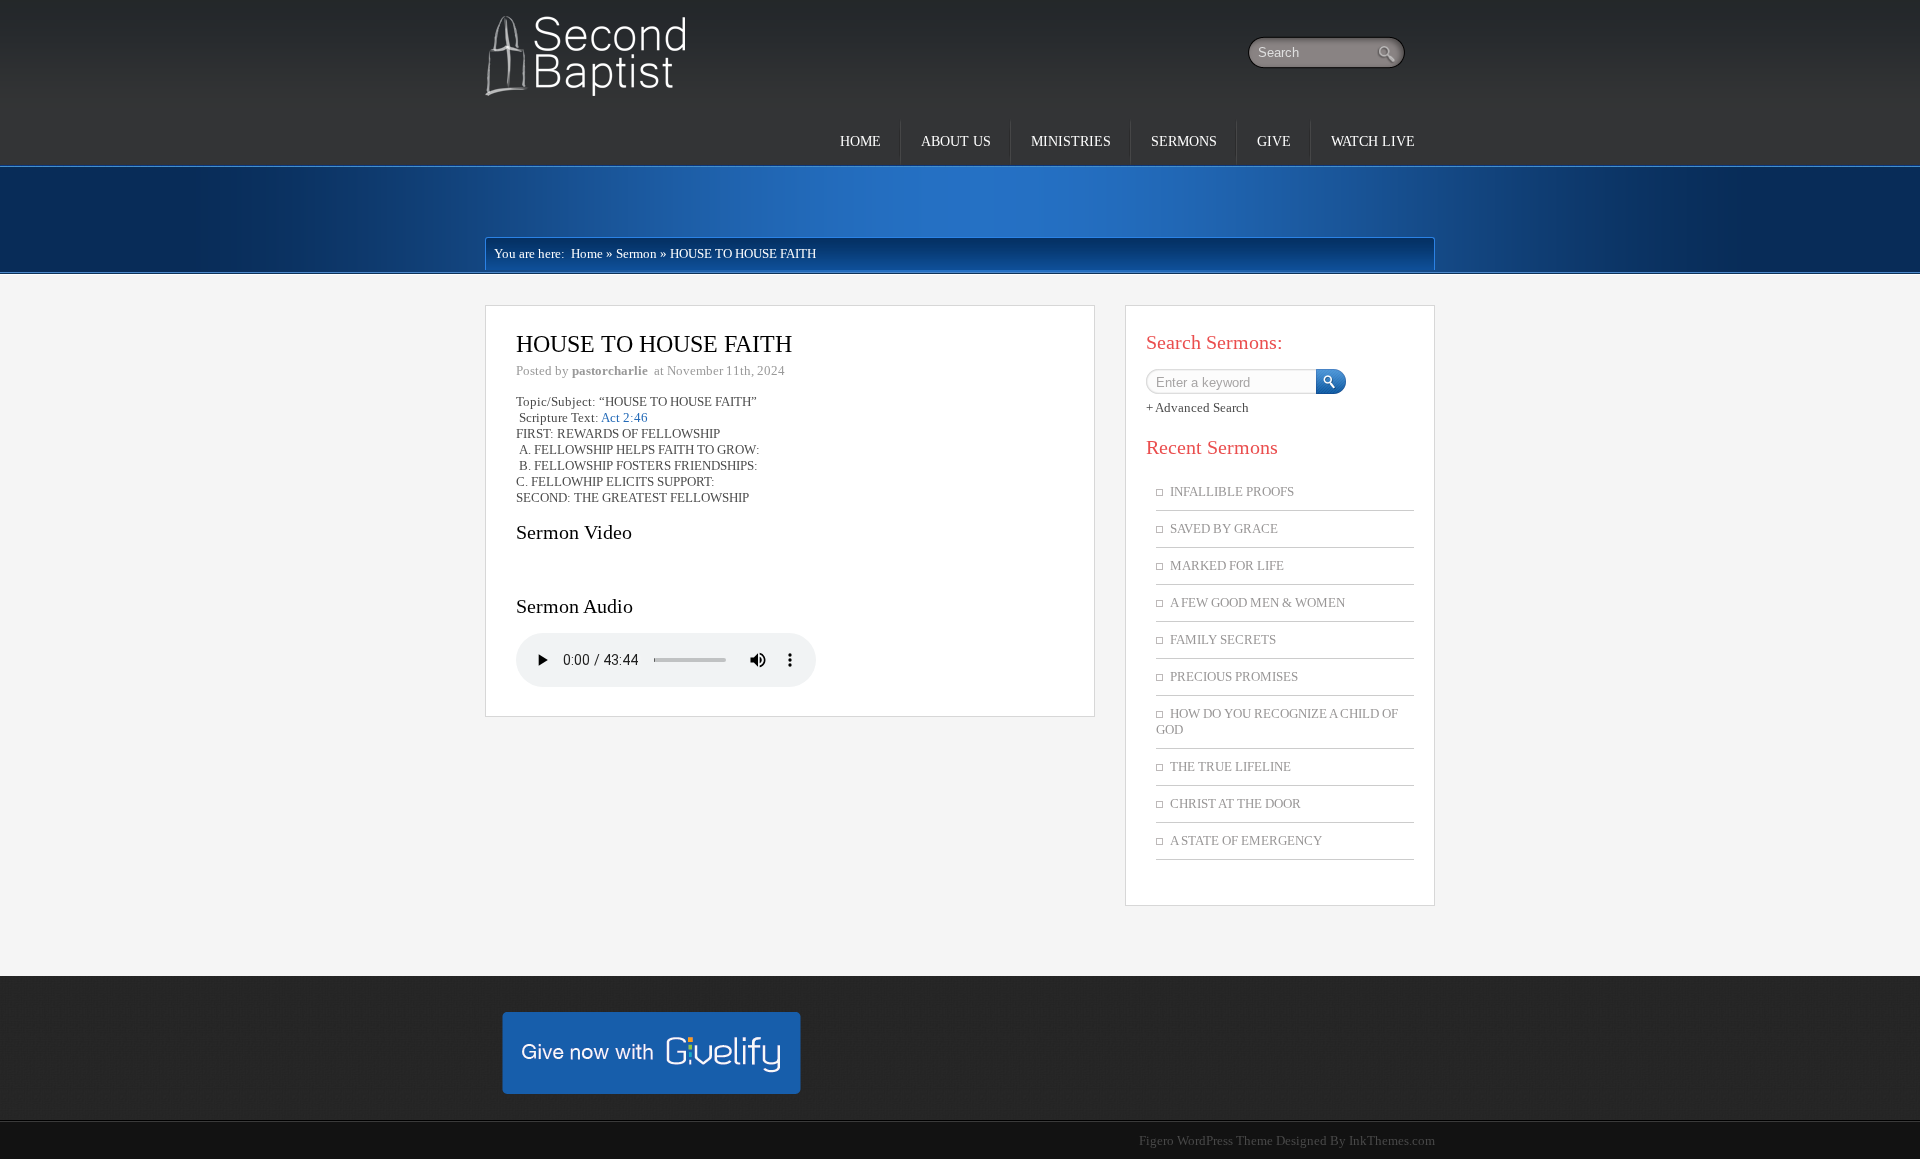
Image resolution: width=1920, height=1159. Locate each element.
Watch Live (1373, 141)
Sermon (636, 253)
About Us (956, 141)
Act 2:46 (624, 417)
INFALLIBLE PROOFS (1232, 491)
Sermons (1184, 141)
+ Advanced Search (1197, 407)
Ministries (1071, 141)
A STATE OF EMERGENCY (1246, 840)
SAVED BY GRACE (1224, 528)
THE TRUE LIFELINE (1230, 766)
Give (1274, 141)
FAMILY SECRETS (1223, 639)
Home (860, 141)
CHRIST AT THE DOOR (1235, 803)
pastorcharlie (610, 370)
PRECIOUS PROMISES (1234, 676)
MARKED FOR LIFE (1227, 565)
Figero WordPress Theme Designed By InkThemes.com (1287, 1140)
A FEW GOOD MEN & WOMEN (1257, 602)
